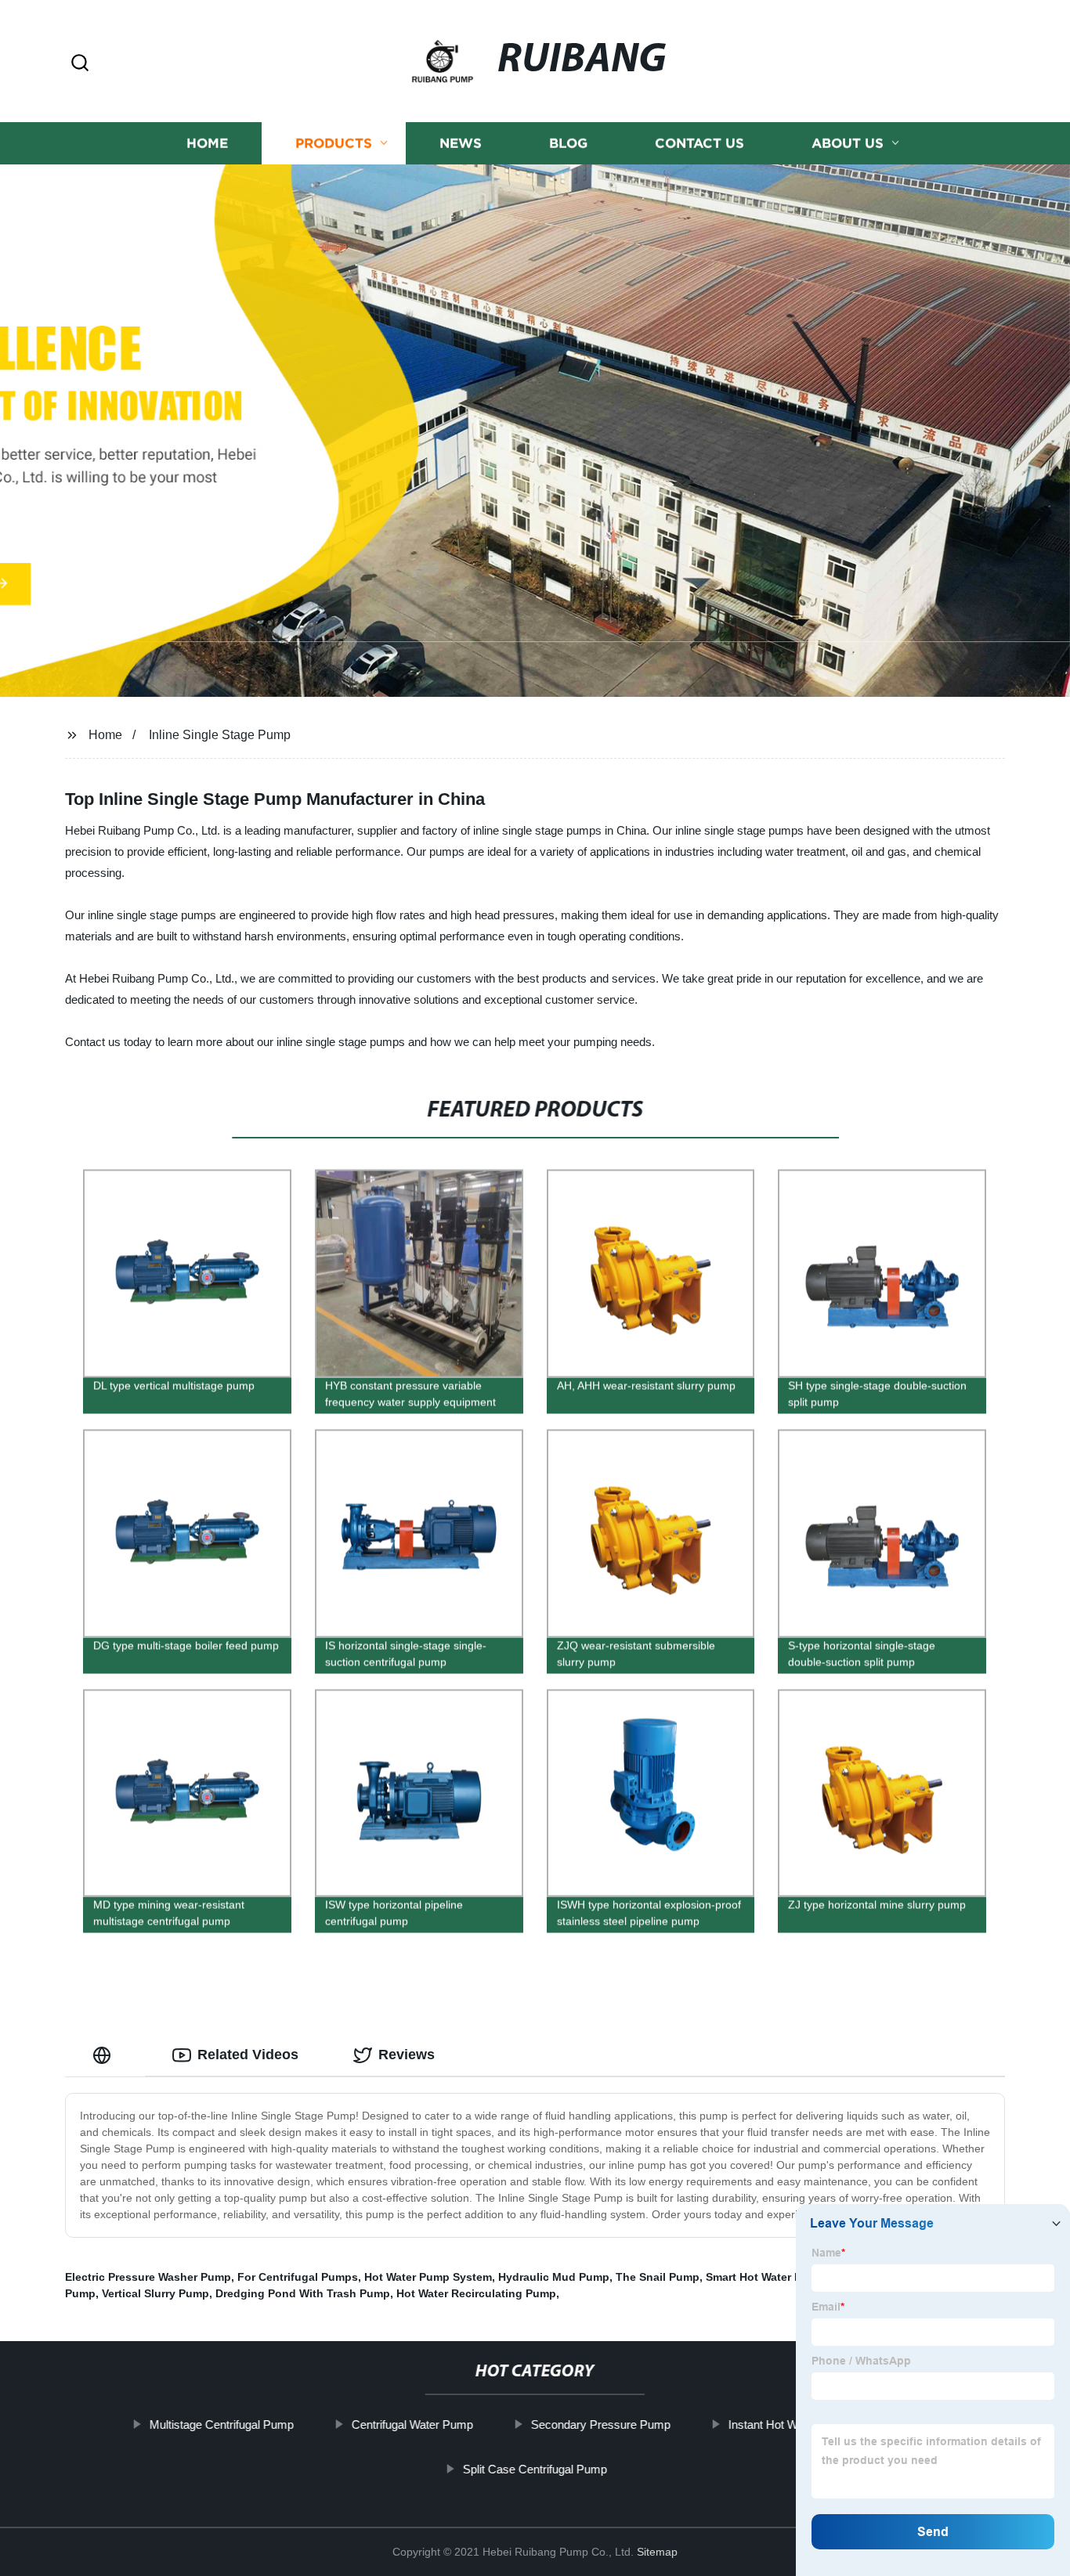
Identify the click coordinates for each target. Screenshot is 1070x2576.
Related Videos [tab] (248, 2055)
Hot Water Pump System (428, 2277)
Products (334, 143)
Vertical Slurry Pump (155, 2293)
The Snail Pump (658, 2277)
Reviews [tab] (407, 2055)
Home (207, 143)
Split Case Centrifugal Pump (535, 2469)
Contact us (699, 143)
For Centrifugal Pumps (298, 2277)
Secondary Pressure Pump (601, 2424)
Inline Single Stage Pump (220, 735)
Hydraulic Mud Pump (554, 2277)
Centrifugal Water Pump (412, 2424)
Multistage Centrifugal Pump (222, 2424)
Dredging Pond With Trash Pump (303, 2293)
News (461, 143)
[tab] (105, 2055)
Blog (568, 143)
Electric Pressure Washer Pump (148, 2277)
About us (848, 143)
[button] (80, 64)
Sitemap (657, 2552)
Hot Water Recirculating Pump (476, 2293)
